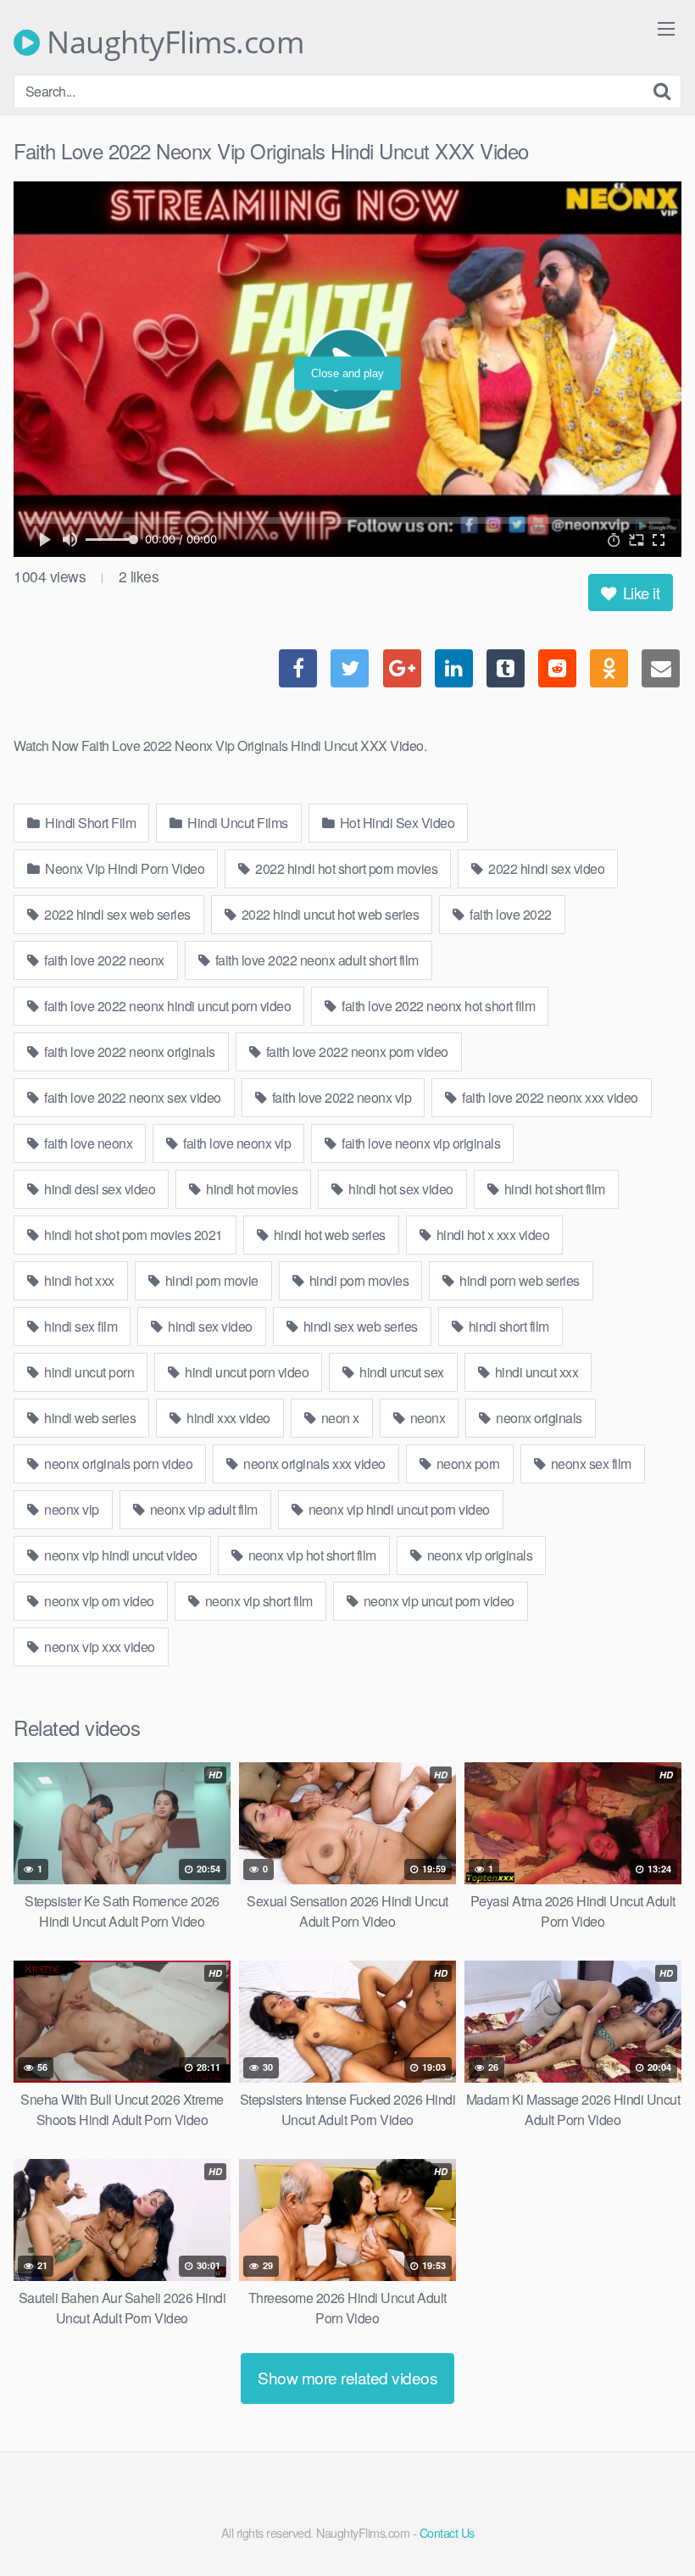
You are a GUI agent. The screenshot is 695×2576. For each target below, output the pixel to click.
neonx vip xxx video (98, 1647)
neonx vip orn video (98, 1601)
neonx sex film (589, 1463)
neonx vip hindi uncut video (120, 1555)
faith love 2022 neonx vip (340, 1097)
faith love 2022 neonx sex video (131, 1097)
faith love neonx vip (236, 1143)
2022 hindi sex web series (116, 914)
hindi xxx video (227, 1418)
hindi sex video (209, 1326)
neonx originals (538, 1418)
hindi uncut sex (400, 1372)
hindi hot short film (553, 1189)
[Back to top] (648, 2522)
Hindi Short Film (89, 823)
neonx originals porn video (117, 1463)
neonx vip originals (478, 1555)
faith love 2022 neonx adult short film (315, 960)
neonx (426, 1418)
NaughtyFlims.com (172, 42)
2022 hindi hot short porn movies (345, 868)
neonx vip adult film (202, 1509)
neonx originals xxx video (313, 1463)
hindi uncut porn (88, 1372)
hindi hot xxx (78, 1280)
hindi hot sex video (400, 1189)
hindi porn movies (357, 1280)
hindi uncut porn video (246, 1372)
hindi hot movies (251, 1189)
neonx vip (70, 1509)
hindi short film (507, 1326)
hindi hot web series (328, 1235)
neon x (339, 1418)
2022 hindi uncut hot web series (328, 914)
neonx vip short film (257, 1601)
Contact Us (447, 2532)
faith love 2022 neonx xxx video (549, 1097)
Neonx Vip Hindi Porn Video (124, 868)
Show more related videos (347, 2377)
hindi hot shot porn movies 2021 (132, 1235)
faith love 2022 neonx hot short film (437, 1006)
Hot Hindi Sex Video (395, 823)
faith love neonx (87, 1143)
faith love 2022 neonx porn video (356, 1052)
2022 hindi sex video (545, 868)
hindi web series (89, 1418)
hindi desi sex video (99, 1189)
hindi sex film (80, 1326)
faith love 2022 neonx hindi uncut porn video (167, 1006)
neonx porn (467, 1463)
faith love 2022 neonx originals (128, 1052)
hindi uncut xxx (535, 1372)
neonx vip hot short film (311, 1555)
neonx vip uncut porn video (437, 1601)
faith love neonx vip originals (420, 1143)
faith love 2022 (509, 914)
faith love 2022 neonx (103, 960)
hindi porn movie (210, 1280)
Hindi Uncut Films (236, 823)
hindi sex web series (359, 1326)
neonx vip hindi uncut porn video (398, 1509)
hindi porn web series (518, 1280)
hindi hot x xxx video (491, 1235)
